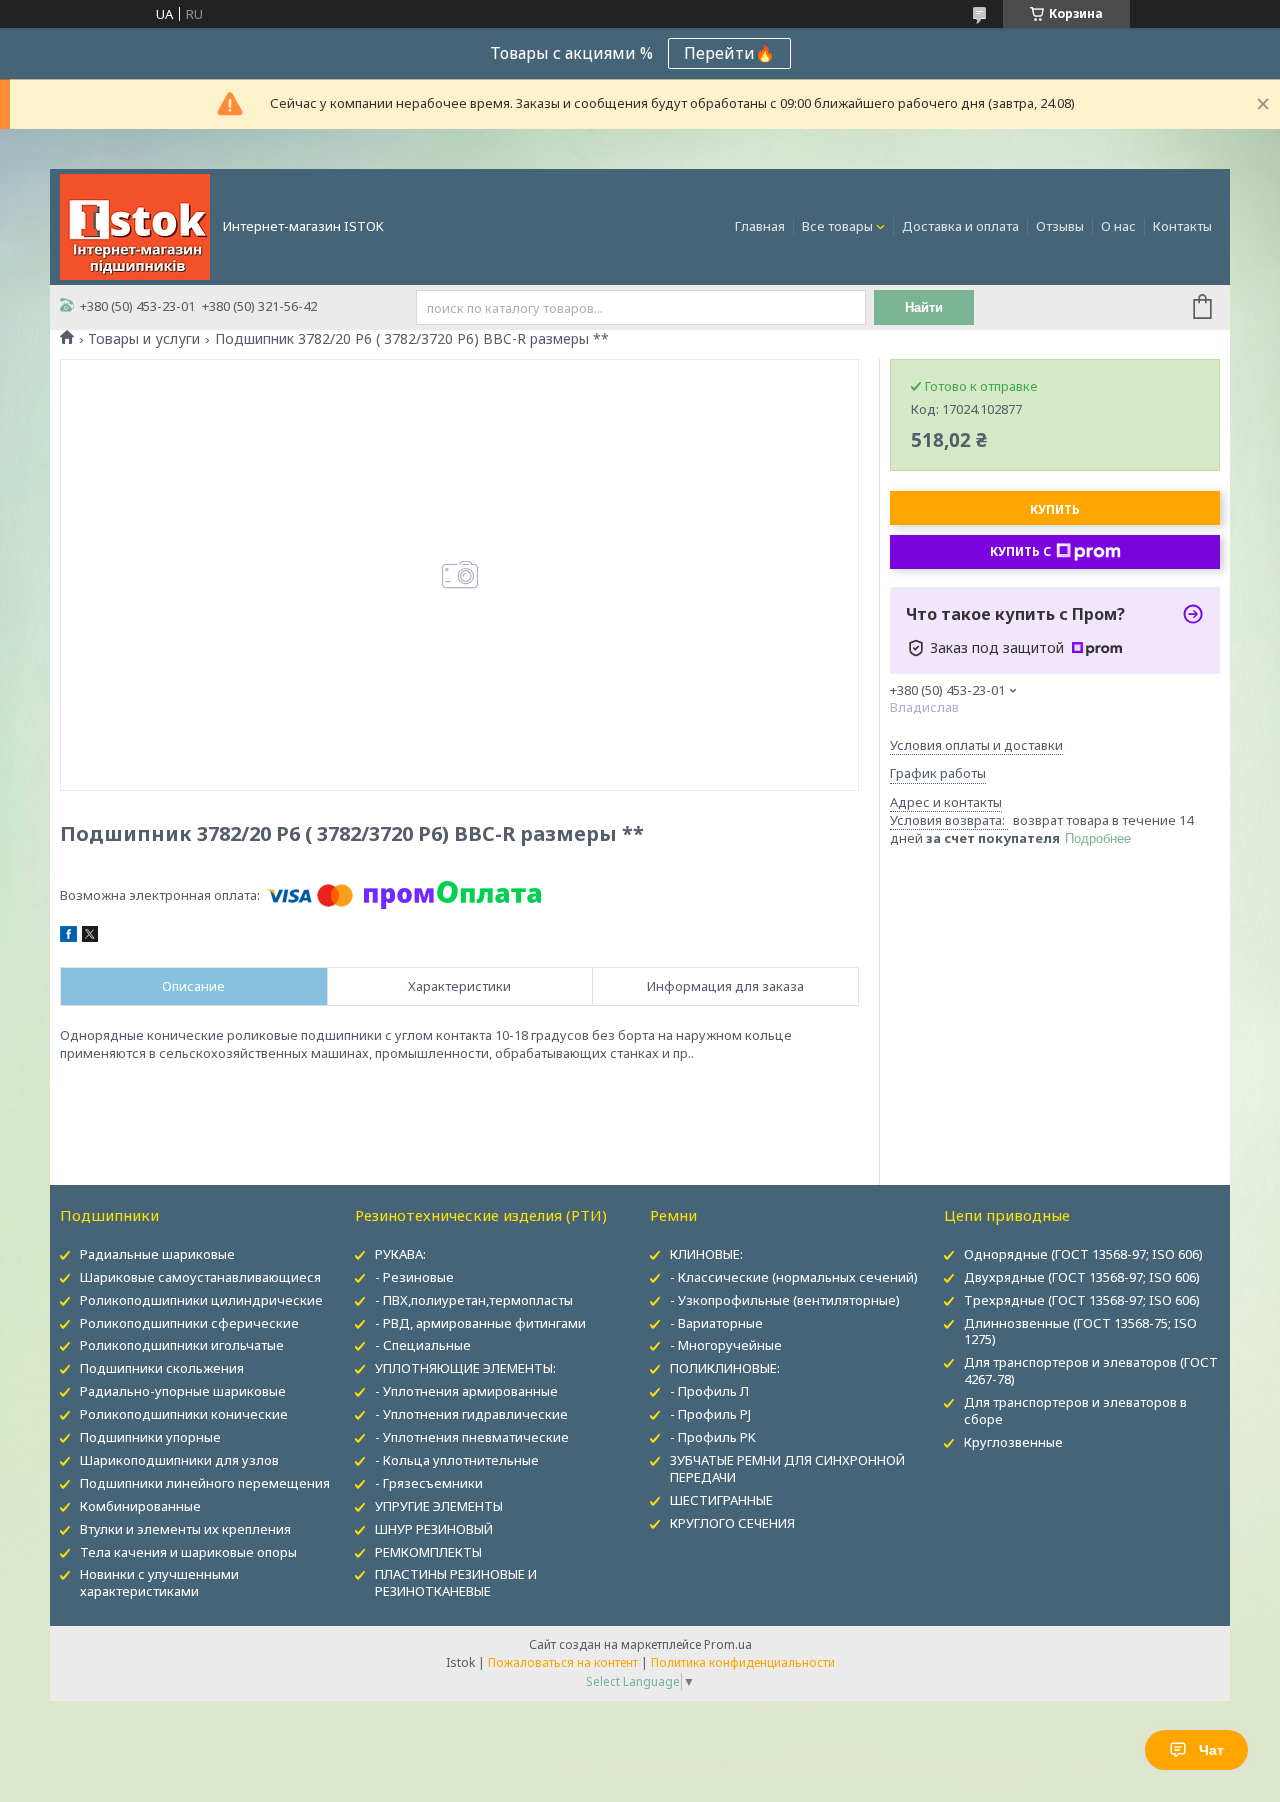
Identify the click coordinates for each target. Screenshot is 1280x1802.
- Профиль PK (713, 1437)
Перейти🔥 (729, 53)
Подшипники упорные (150, 1437)
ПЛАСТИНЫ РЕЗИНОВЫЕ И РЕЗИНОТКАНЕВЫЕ (456, 1582)
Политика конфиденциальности (743, 1662)
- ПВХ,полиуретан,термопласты (474, 1300)
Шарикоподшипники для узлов (179, 1460)
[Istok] (135, 225)
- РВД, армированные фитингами (480, 1323)
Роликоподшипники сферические (189, 1323)
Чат (1211, 1750)
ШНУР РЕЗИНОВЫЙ (434, 1529)
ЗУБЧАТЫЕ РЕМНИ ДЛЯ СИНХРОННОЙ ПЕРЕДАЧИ (787, 1468)
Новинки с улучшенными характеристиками (159, 1582)
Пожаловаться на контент (563, 1662)
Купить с (1020, 551)
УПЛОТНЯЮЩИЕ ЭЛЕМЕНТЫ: (465, 1368)
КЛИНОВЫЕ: (706, 1254)
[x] (90, 937)
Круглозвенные (1013, 1442)
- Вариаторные (716, 1323)
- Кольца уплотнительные (457, 1460)
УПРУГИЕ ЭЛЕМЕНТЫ (439, 1506)
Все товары (837, 226)
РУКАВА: (400, 1254)
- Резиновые (414, 1277)
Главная (760, 226)
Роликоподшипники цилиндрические (201, 1300)
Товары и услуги (144, 339)
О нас (1118, 226)
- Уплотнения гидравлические (471, 1414)
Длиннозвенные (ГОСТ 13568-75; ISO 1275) (1080, 1331)
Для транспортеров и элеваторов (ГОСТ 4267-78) (1091, 1370)
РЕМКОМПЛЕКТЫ (428, 1552)
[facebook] (68, 937)
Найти (924, 307)
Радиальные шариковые (157, 1254)
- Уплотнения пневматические (472, 1437)
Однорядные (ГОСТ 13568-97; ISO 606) (1083, 1254)
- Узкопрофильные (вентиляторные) (785, 1300)
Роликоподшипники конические (184, 1414)
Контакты (1182, 226)
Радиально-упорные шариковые (183, 1391)
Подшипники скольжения (162, 1368)
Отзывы (1060, 226)
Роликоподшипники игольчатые (182, 1345)
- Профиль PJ (710, 1414)
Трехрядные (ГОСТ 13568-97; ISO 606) (1082, 1300)
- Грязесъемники (429, 1483)
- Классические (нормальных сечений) (794, 1277)
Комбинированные (140, 1506)
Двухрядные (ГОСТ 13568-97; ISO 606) (1082, 1277)
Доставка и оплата (960, 226)
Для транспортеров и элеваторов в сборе (1075, 1410)
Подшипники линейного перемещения (205, 1483)
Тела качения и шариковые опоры (188, 1552)
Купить (1055, 509)
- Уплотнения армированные (466, 1391)
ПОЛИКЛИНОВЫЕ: (725, 1368)
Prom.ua (728, 1644)
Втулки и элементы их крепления (185, 1529)
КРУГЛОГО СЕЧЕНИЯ (732, 1523)
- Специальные (423, 1345)
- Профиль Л (709, 1391)
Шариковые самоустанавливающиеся (200, 1277)
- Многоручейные (726, 1345)
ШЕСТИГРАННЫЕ (721, 1500)
